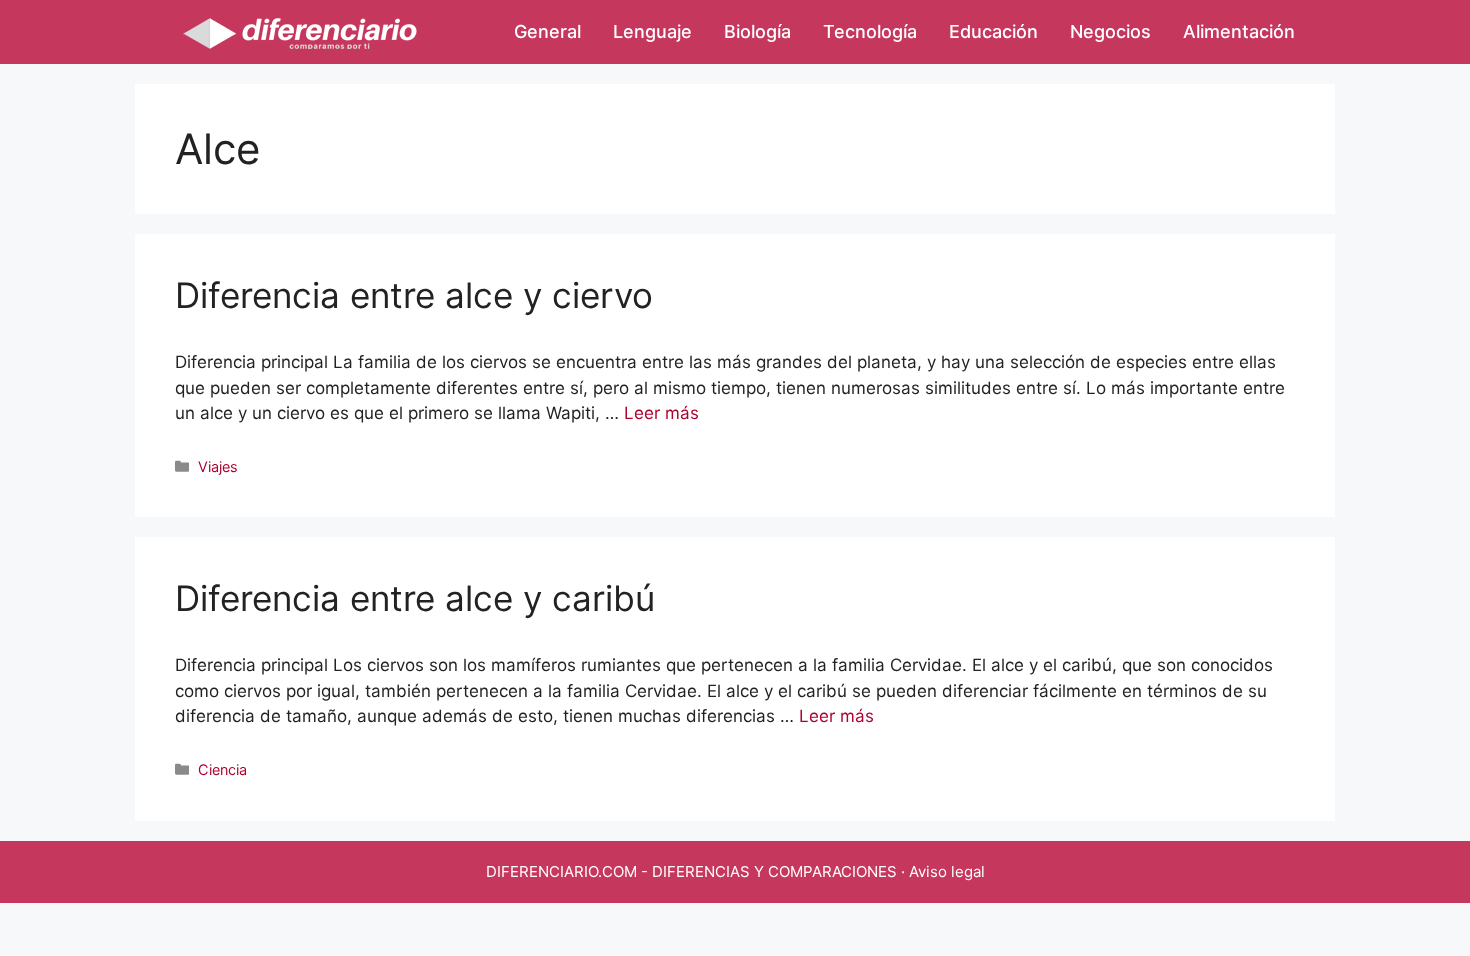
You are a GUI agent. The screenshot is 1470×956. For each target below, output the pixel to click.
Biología (757, 31)
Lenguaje (652, 31)
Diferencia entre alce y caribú (415, 598)
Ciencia (222, 769)
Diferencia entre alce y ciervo (414, 295)
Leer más (661, 413)
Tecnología (870, 31)
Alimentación (1239, 31)
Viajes (218, 466)
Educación (993, 31)
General (547, 31)
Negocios (1110, 31)
